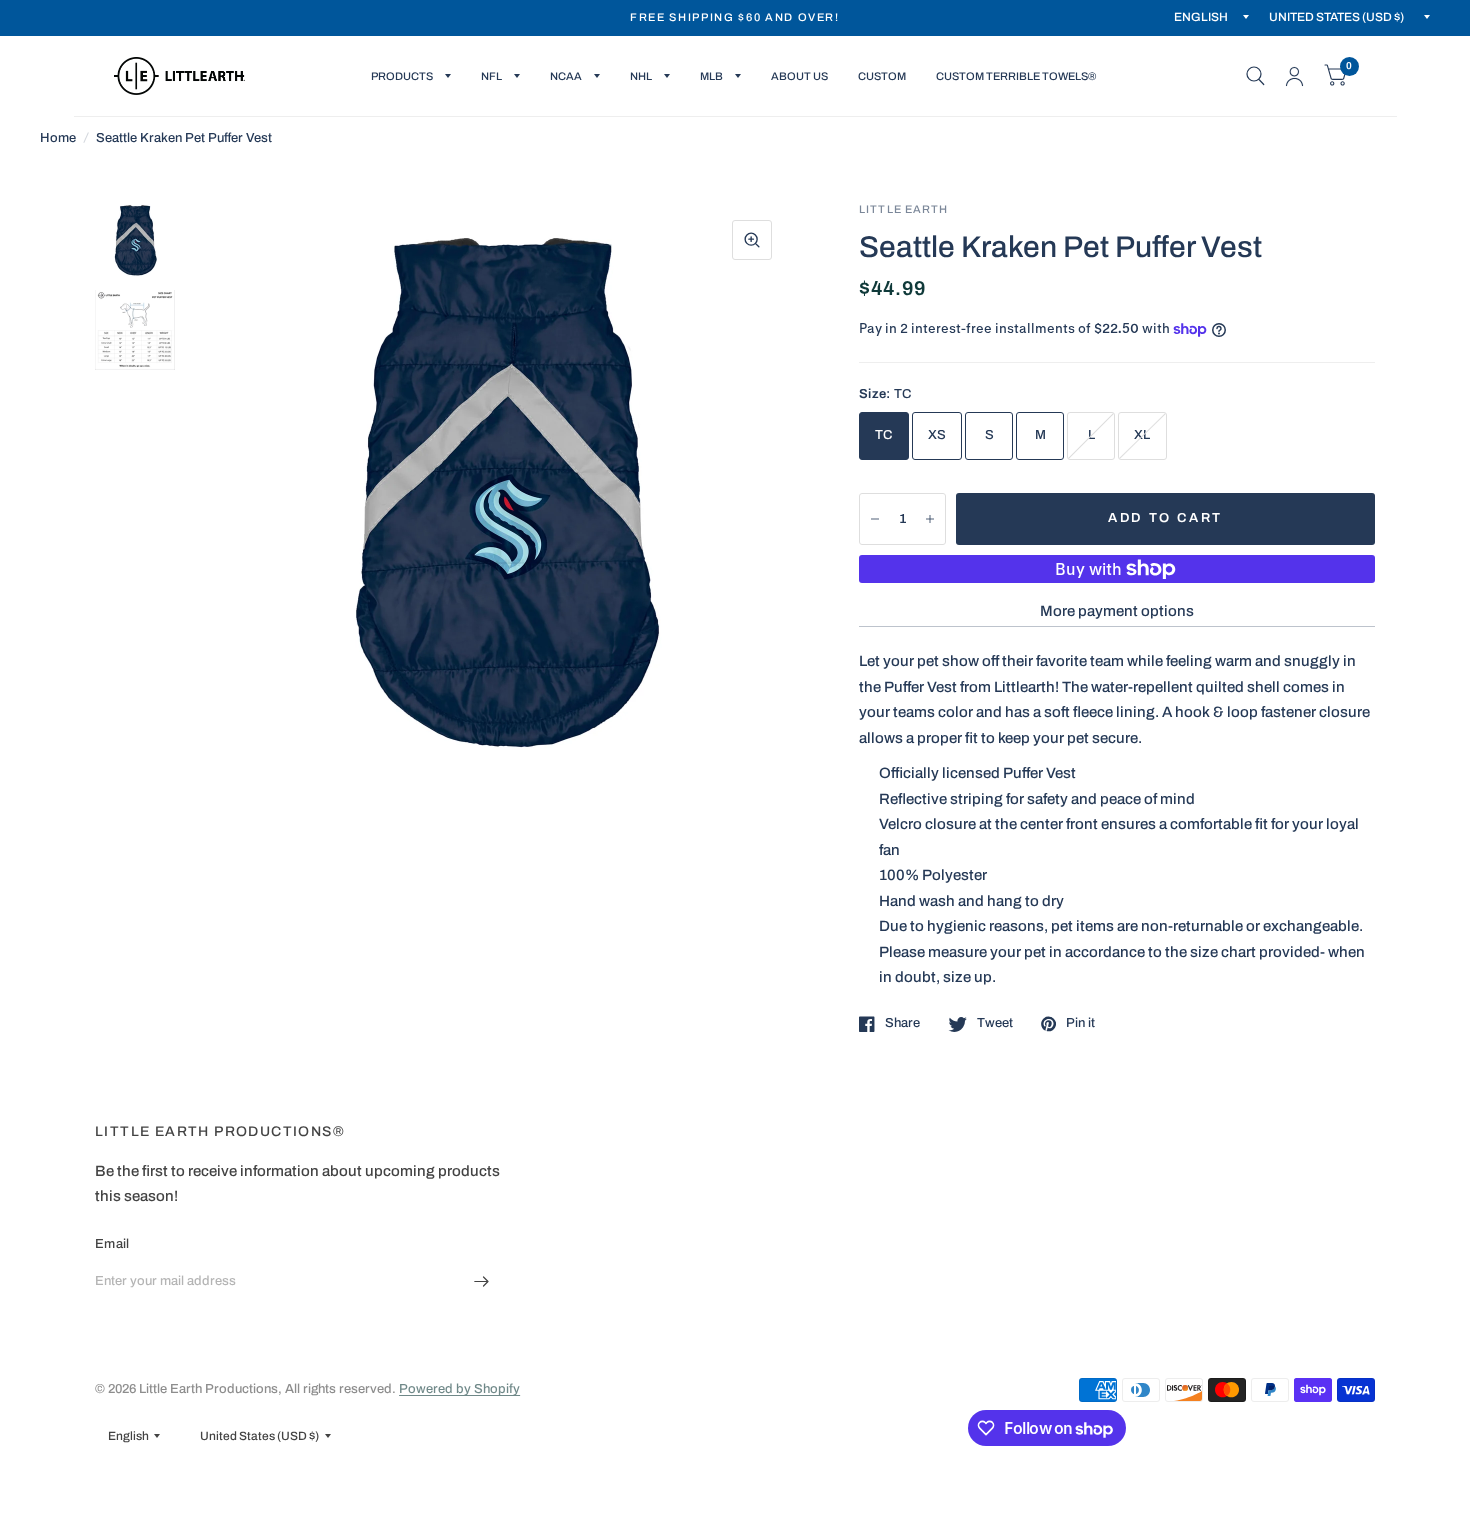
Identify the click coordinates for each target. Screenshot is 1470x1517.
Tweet (995, 1023)
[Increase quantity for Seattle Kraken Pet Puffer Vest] (930, 519)
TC (884, 435)
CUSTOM (882, 76)
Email (112, 1244)
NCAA (566, 76)
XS (937, 435)
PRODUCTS (402, 76)
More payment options (1117, 611)
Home (58, 138)
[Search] (1255, 76)
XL (1142, 435)
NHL (641, 76)
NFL (491, 76)
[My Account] (1294, 76)
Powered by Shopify (459, 1389)
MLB (711, 76)
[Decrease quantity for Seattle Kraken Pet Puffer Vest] (875, 519)
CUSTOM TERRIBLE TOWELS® (1016, 76)
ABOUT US (799, 76)
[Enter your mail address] (482, 1282)
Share (902, 1023)
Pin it (1080, 1023)
